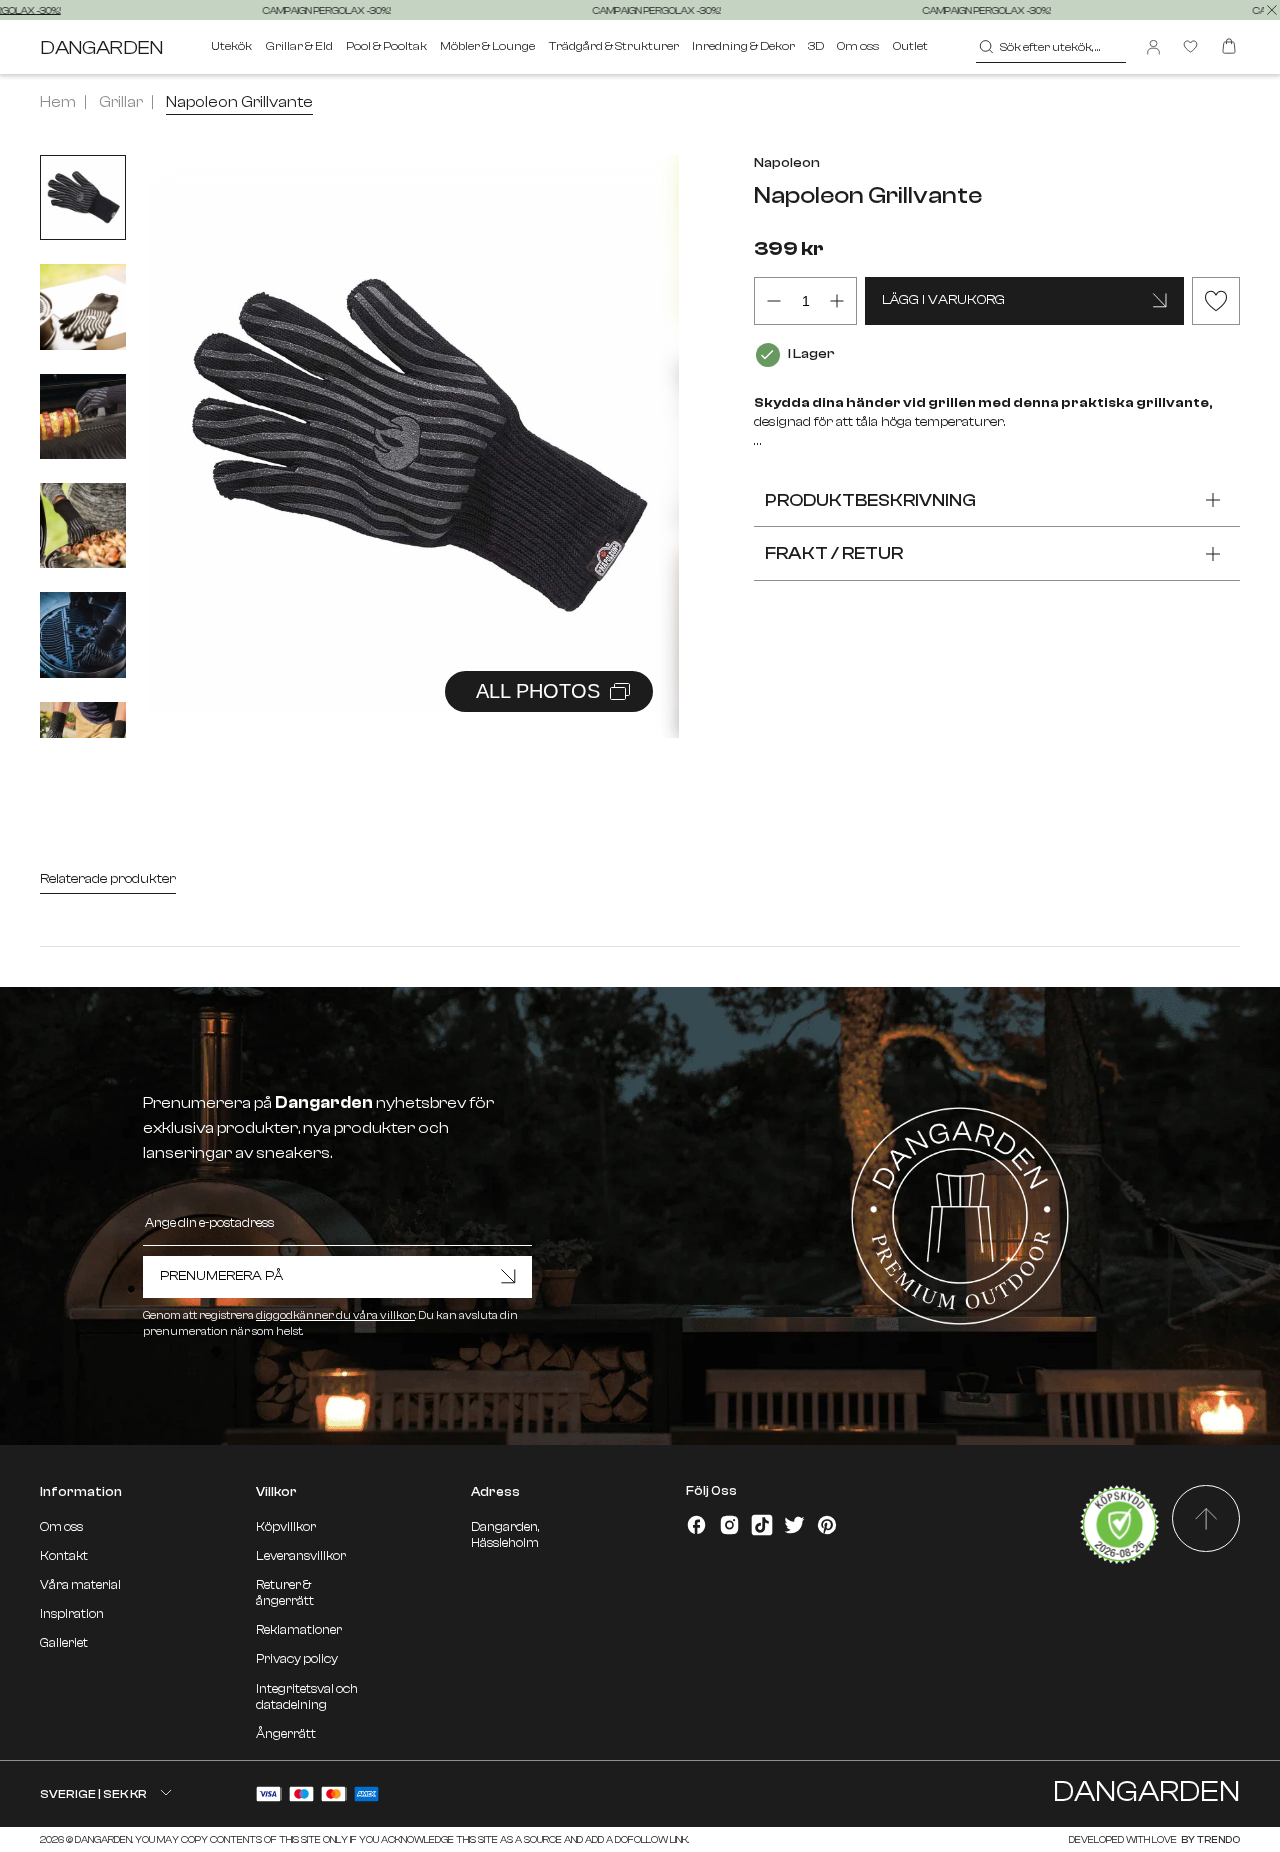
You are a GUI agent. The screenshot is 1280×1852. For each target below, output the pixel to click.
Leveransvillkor (301, 1556)
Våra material (80, 1585)
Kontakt (64, 1556)
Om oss (858, 46)
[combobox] (1051, 47)
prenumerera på (221, 1275)
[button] (639, 425)
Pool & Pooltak (386, 46)
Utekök (231, 46)
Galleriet (64, 1643)
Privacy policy (297, 1659)
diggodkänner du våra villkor (335, 1315)
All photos (538, 691)
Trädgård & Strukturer (614, 46)
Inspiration (72, 1614)
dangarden (101, 47)
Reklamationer (299, 1630)
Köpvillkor (286, 1527)
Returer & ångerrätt (285, 1593)
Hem (58, 102)
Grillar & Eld (299, 46)
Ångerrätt (286, 1734)
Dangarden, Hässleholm (505, 1535)
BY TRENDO (1209, 1839)
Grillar (121, 102)
